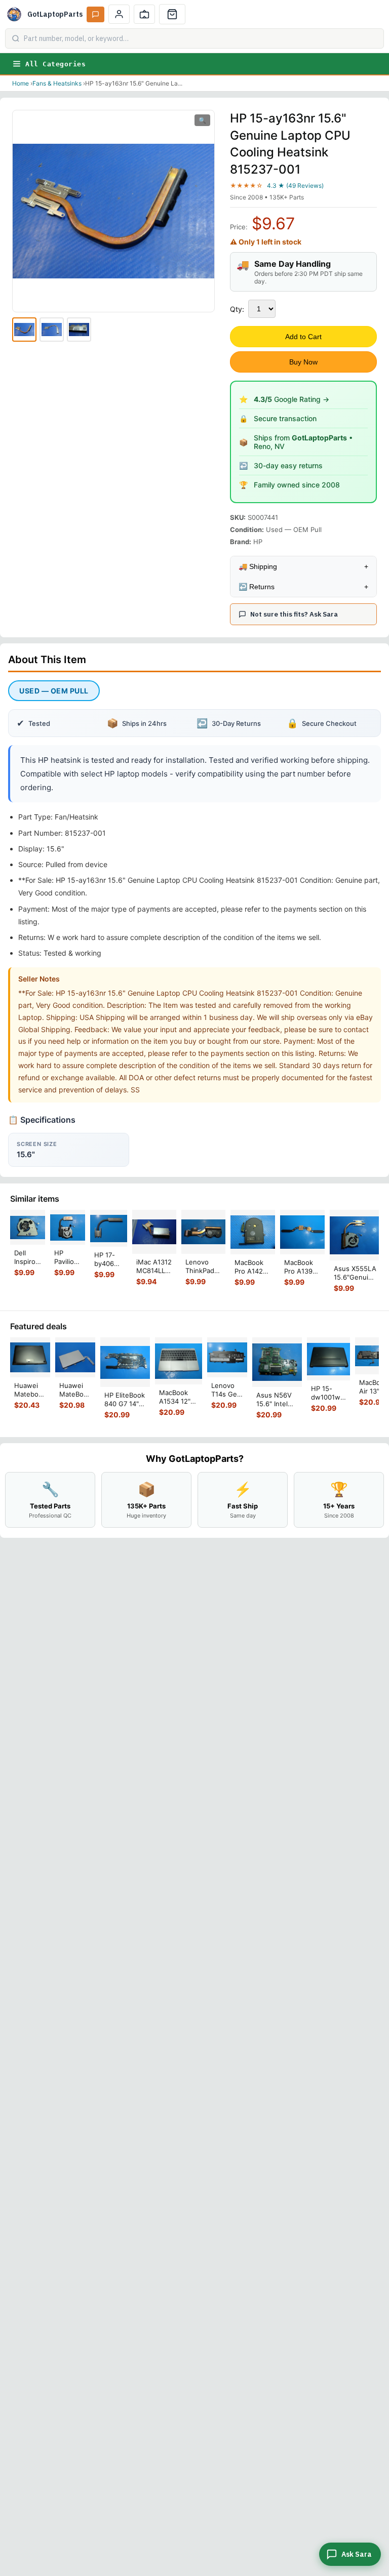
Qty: (237, 309)
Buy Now (303, 362)
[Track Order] (144, 14)
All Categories (55, 64)
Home (21, 83)
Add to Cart (303, 337)
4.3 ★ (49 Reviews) (295, 186)
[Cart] (172, 14)
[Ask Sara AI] (95, 14)
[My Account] (119, 14)
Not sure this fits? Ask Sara (294, 614)
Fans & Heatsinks (57, 83)
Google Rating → (291, 399)
